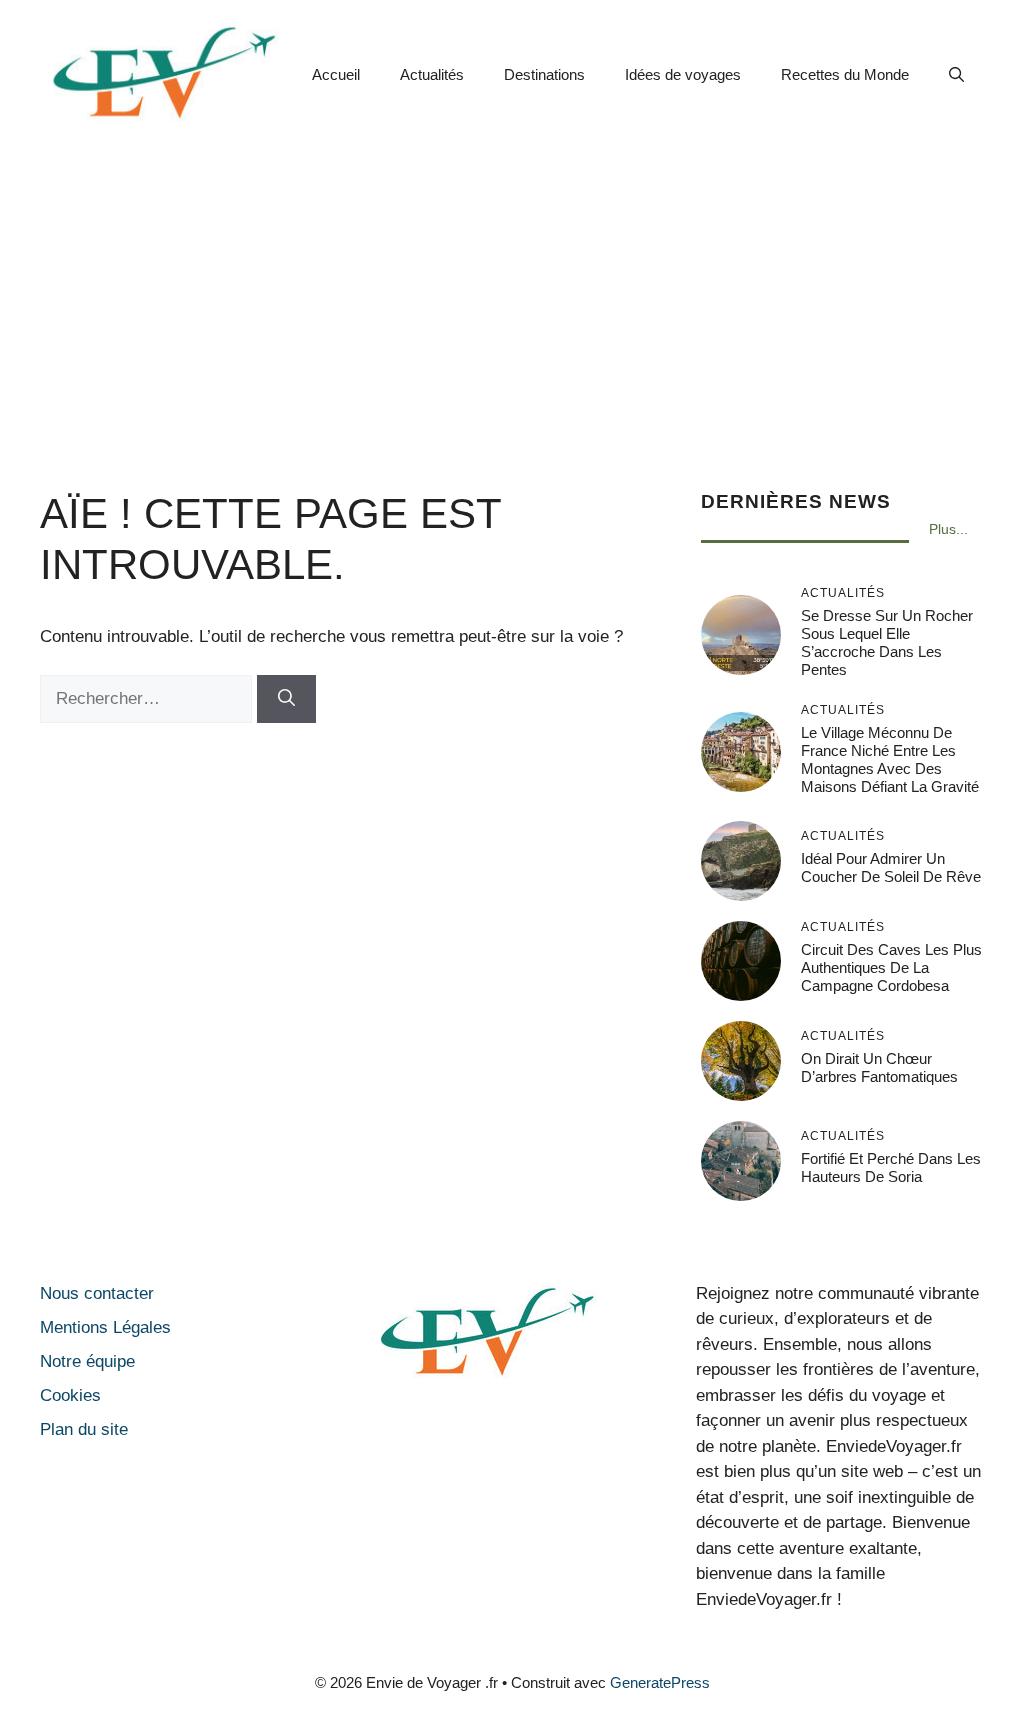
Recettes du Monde (845, 74)
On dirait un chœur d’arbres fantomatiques (879, 1067)
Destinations (544, 74)
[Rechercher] (286, 699)
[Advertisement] (512, 299)
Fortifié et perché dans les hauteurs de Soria (891, 1167)
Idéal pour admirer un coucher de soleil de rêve (891, 867)
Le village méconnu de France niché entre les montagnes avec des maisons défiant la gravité (890, 759)
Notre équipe (87, 1361)
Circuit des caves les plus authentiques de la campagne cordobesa (891, 967)
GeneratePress (660, 1682)
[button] (956, 75)
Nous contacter (97, 1293)
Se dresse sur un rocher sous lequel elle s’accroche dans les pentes (887, 642)
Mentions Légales (105, 1327)
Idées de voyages (683, 74)
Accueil (336, 74)
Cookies (70, 1395)
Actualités (432, 74)
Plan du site (84, 1429)
